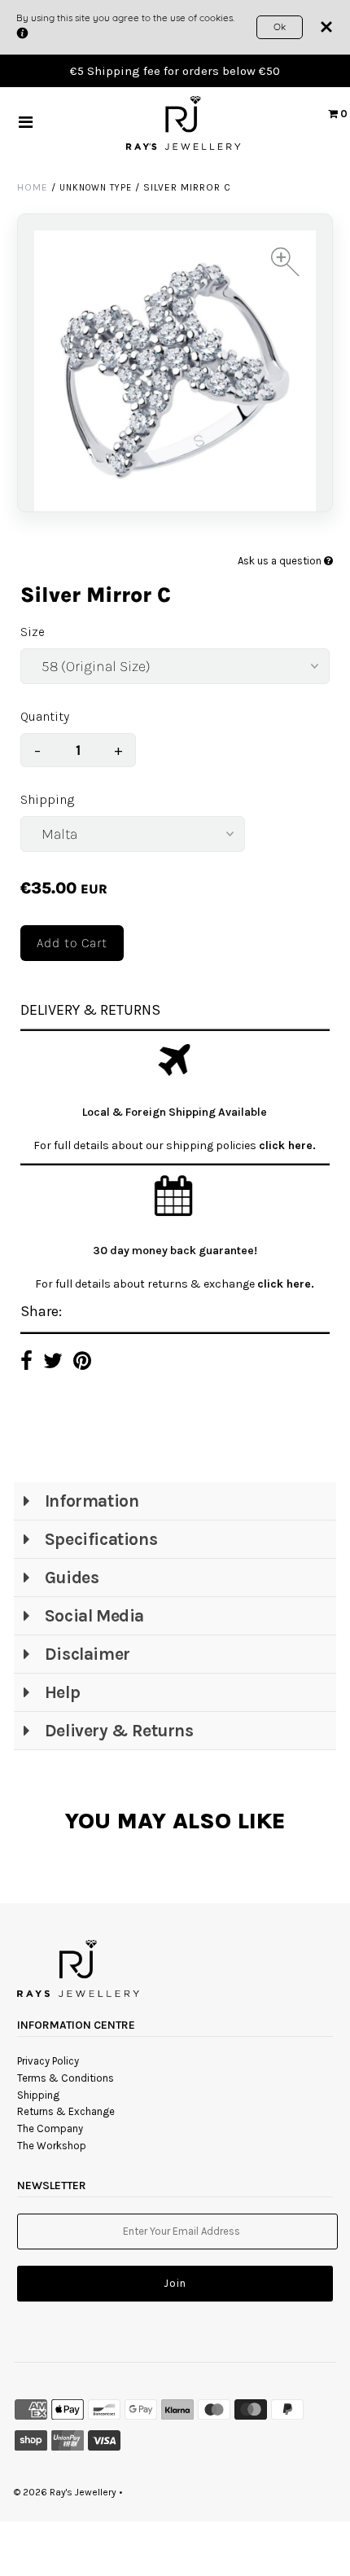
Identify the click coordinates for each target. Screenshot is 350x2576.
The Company (50, 2128)
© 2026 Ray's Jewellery (65, 2492)
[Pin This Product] (82, 1363)
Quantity (45, 716)
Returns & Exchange (66, 2111)
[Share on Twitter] (53, 1363)
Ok (280, 26)
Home (33, 187)
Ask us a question (281, 561)
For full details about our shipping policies (146, 1145)
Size (33, 632)
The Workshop (52, 2146)
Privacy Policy (48, 2061)
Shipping (47, 799)
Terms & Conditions (66, 2078)
